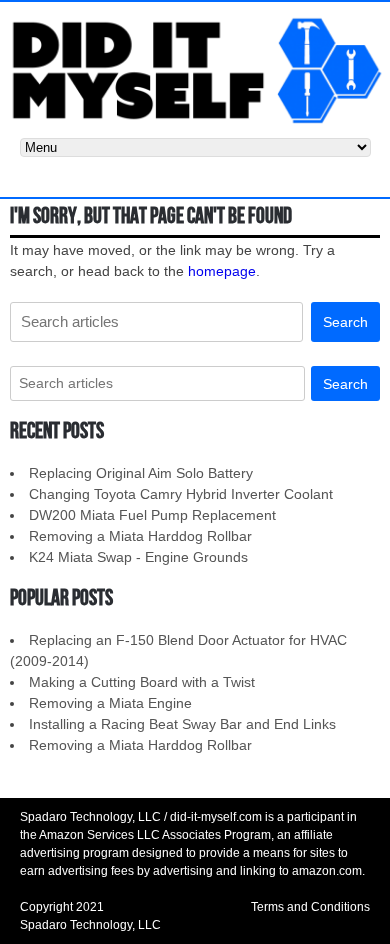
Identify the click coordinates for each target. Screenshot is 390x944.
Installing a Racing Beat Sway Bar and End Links (182, 724)
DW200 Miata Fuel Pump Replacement (152, 515)
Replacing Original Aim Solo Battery (141, 473)
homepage (222, 271)
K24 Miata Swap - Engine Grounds (138, 557)
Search (345, 322)
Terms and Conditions (310, 907)
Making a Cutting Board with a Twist (142, 682)
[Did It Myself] (195, 69)
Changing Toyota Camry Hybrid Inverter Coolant (181, 494)
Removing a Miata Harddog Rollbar (140, 536)
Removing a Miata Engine (110, 703)
